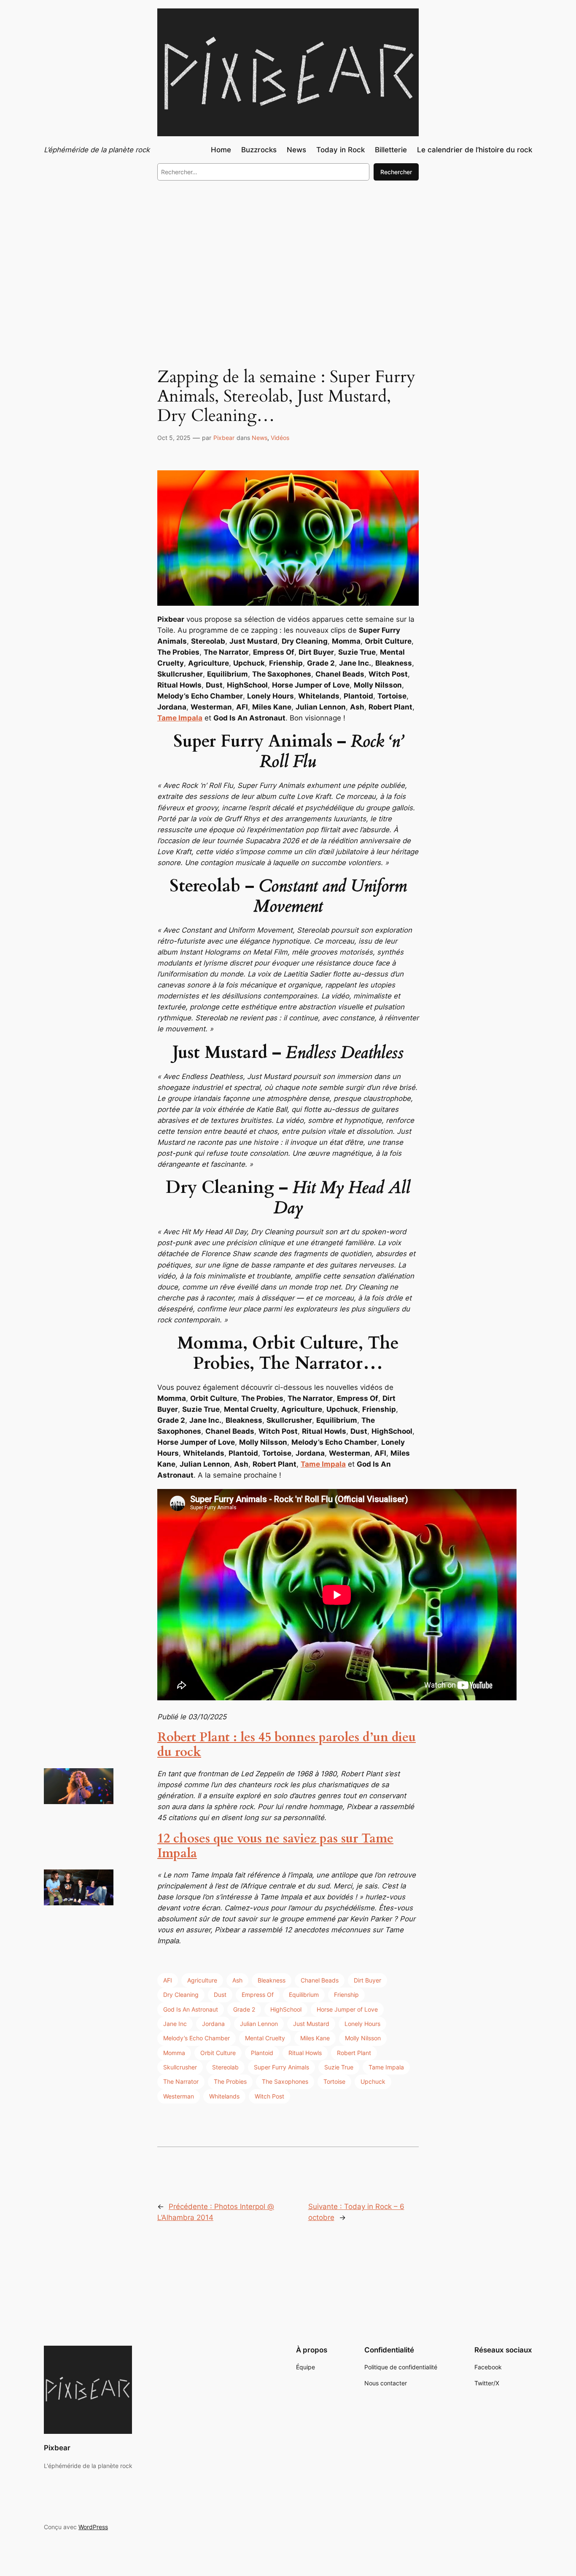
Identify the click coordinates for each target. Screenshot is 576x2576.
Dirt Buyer (367, 1980)
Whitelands (224, 2096)
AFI (168, 1980)
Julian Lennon (259, 2024)
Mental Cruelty (265, 2038)
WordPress (93, 2527)
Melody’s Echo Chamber (196, 2038)
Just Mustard (311, 2024)
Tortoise (334, 2081)
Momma (174, 2053)
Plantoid (262, 2053)
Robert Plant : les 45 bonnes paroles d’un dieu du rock (287, 1745)
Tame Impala (180, 718)
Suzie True (339, 2067)
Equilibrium (304, 1995)
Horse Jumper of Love (347, 2009)
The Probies (230, 2081)
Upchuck (373, 2081)
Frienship (346, 1995)
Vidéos (280, 438)
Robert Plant (354, 2053)
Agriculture (202, 1980)
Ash (237, 1980)
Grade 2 (244, 2009)
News (260, 438)
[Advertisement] (288, 256)
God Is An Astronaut (191, 2009)
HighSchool (286, 2009)
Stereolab (225, 2067)
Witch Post (269, 2096)
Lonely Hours (362, 2024)
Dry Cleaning (181, 1995)
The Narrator (181, 2081)
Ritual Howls (305, 2053)
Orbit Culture (218, 2053)
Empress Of (258, 1995)
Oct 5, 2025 (174, 438)
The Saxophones (285, 2081)
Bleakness (272, 1980)
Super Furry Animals (281, 2067)
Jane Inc (175, 2024)
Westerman (179, 2096)
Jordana (213, 2024)
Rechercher (396, 172)
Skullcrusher (180, 2067)
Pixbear (224, 438)
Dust (220, 1995)
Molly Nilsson (363, 2038)
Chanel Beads (320, 1980)
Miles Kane (315, 2038)
